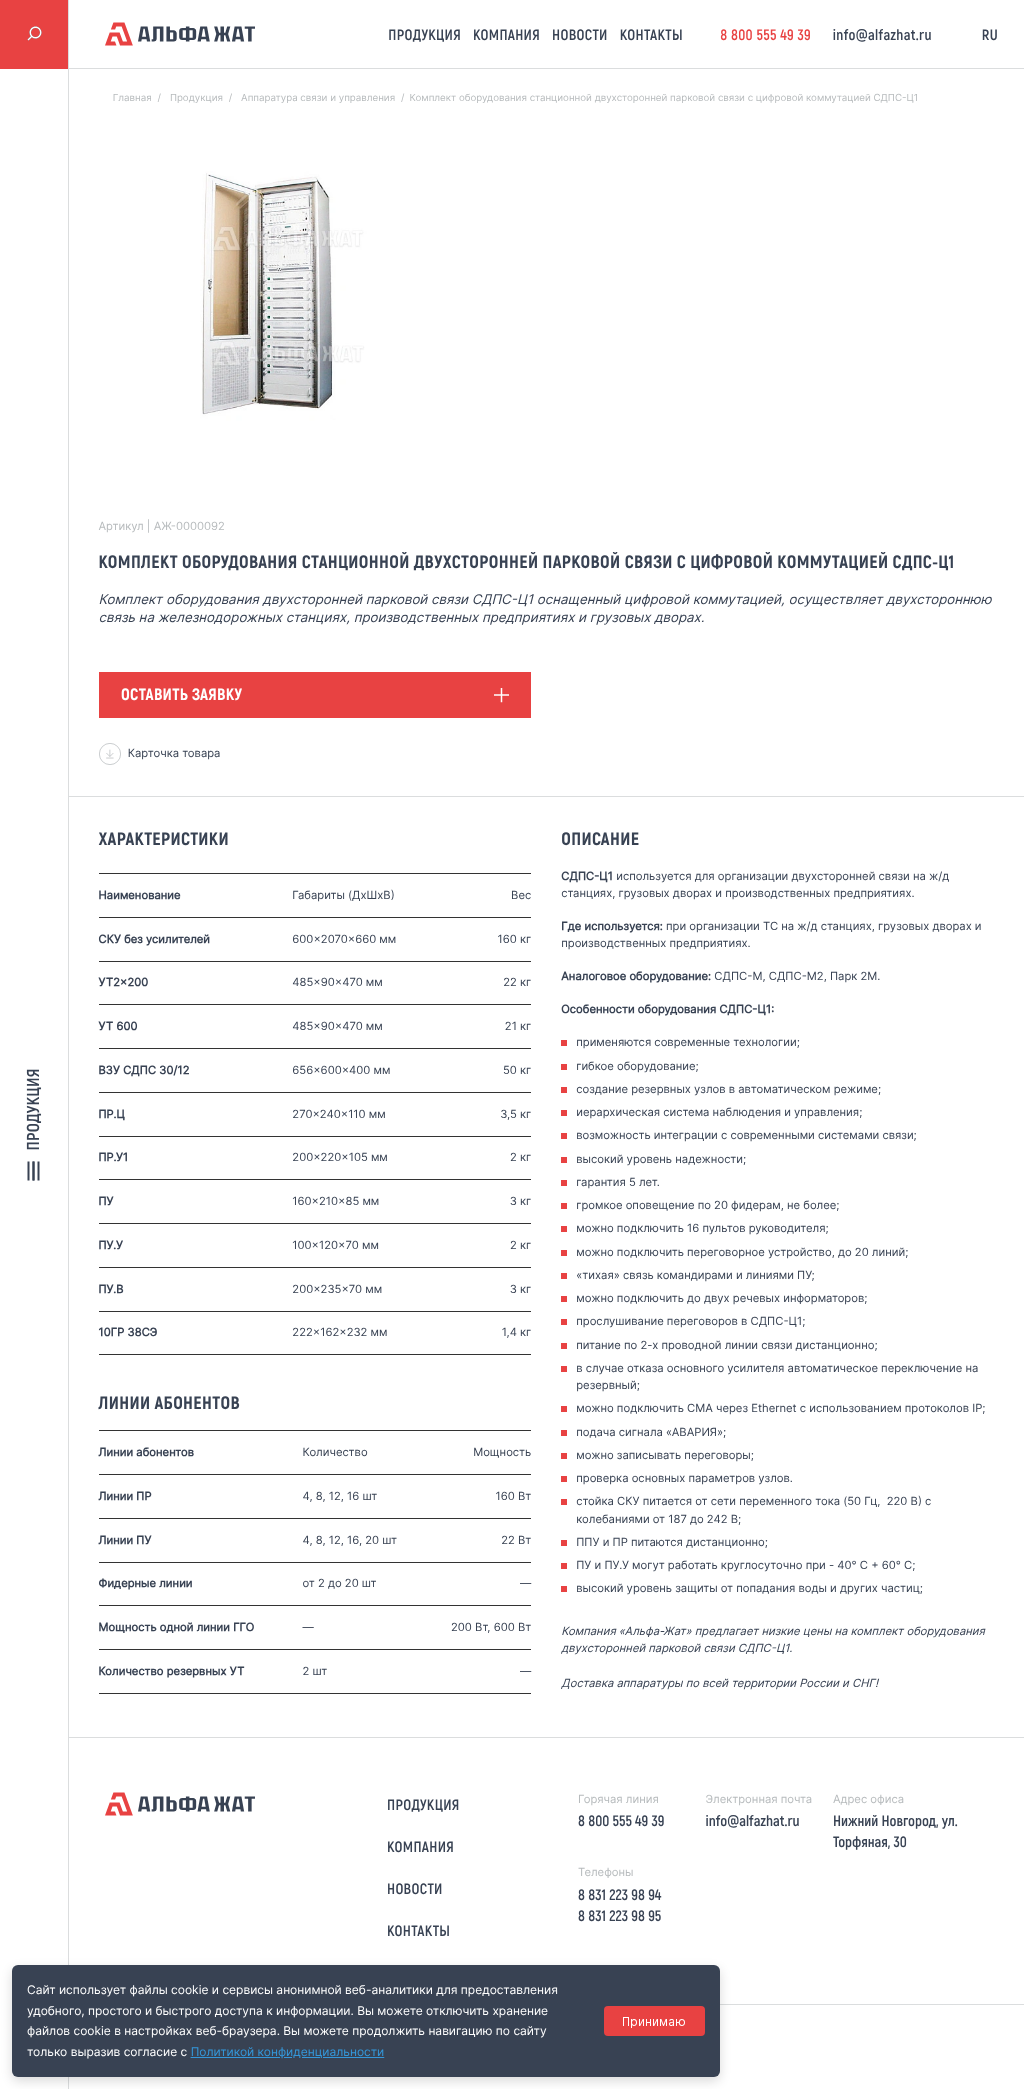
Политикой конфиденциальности (288, 2051)
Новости (580, 34)
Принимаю (654, 2021)
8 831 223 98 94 (619, 1894)
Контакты (651, 34)
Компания (506, 34)
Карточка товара (174, 753)
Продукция (424, 34)
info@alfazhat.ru (882, 34)
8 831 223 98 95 (619, 1915)
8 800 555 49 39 (765, 34)
